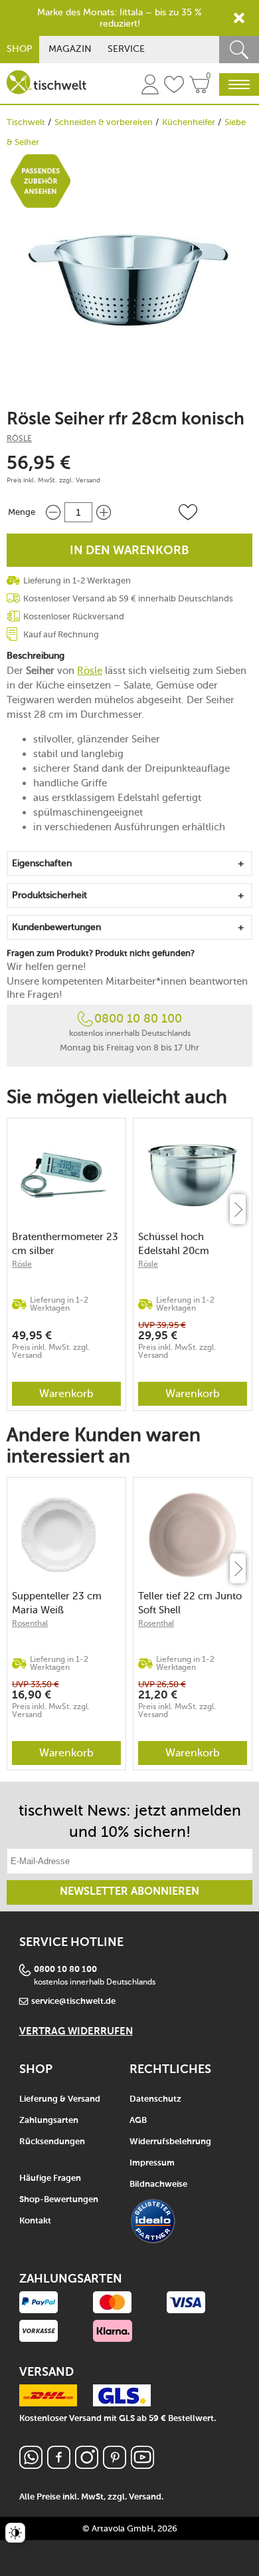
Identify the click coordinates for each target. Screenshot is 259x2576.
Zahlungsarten (49, 2121)
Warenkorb (66, 1393)
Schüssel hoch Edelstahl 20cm (174, 1244)
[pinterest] (115, 2465)
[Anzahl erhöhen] (104, 512)
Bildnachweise (158, 2184)
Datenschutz (155, 2099)
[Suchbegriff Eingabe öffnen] (239, 50)
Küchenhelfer (189, 122)
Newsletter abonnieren (129, 1892)
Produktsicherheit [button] (49, 895)
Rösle (19, 438)
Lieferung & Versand (60, 2099)
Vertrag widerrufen (76, 2031)
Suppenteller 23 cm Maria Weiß (57, 1603)
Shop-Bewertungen (59, 2200)
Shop (20, 49)
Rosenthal (30, 1623)
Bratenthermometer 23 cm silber (65, 1244)
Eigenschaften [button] (42, 863)
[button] (188, 512)
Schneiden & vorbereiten (104, 122)
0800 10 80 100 (138, 1019)
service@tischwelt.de (73, 2002)
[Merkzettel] (174, 86)
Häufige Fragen (50, 2178)
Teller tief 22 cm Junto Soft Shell (190, 1603)
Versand (88, 480)
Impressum (152, 2163)
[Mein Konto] (150, 86)
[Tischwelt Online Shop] (46, 82)
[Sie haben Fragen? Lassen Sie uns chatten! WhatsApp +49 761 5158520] (31, 2465)
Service (126, 49)
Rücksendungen (52, 2142)
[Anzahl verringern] (53, 512)
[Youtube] (142, 2465)
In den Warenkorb (129, 551)
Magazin (70, 49)
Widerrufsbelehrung (170, 2142)
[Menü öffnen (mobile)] (239, 84)
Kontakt (35, 2221)
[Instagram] (87, 2465)
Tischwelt (26, 122)
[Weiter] (238, 1209)
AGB (138, 2121)
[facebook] (59, 2465)
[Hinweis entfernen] (239, 18)
